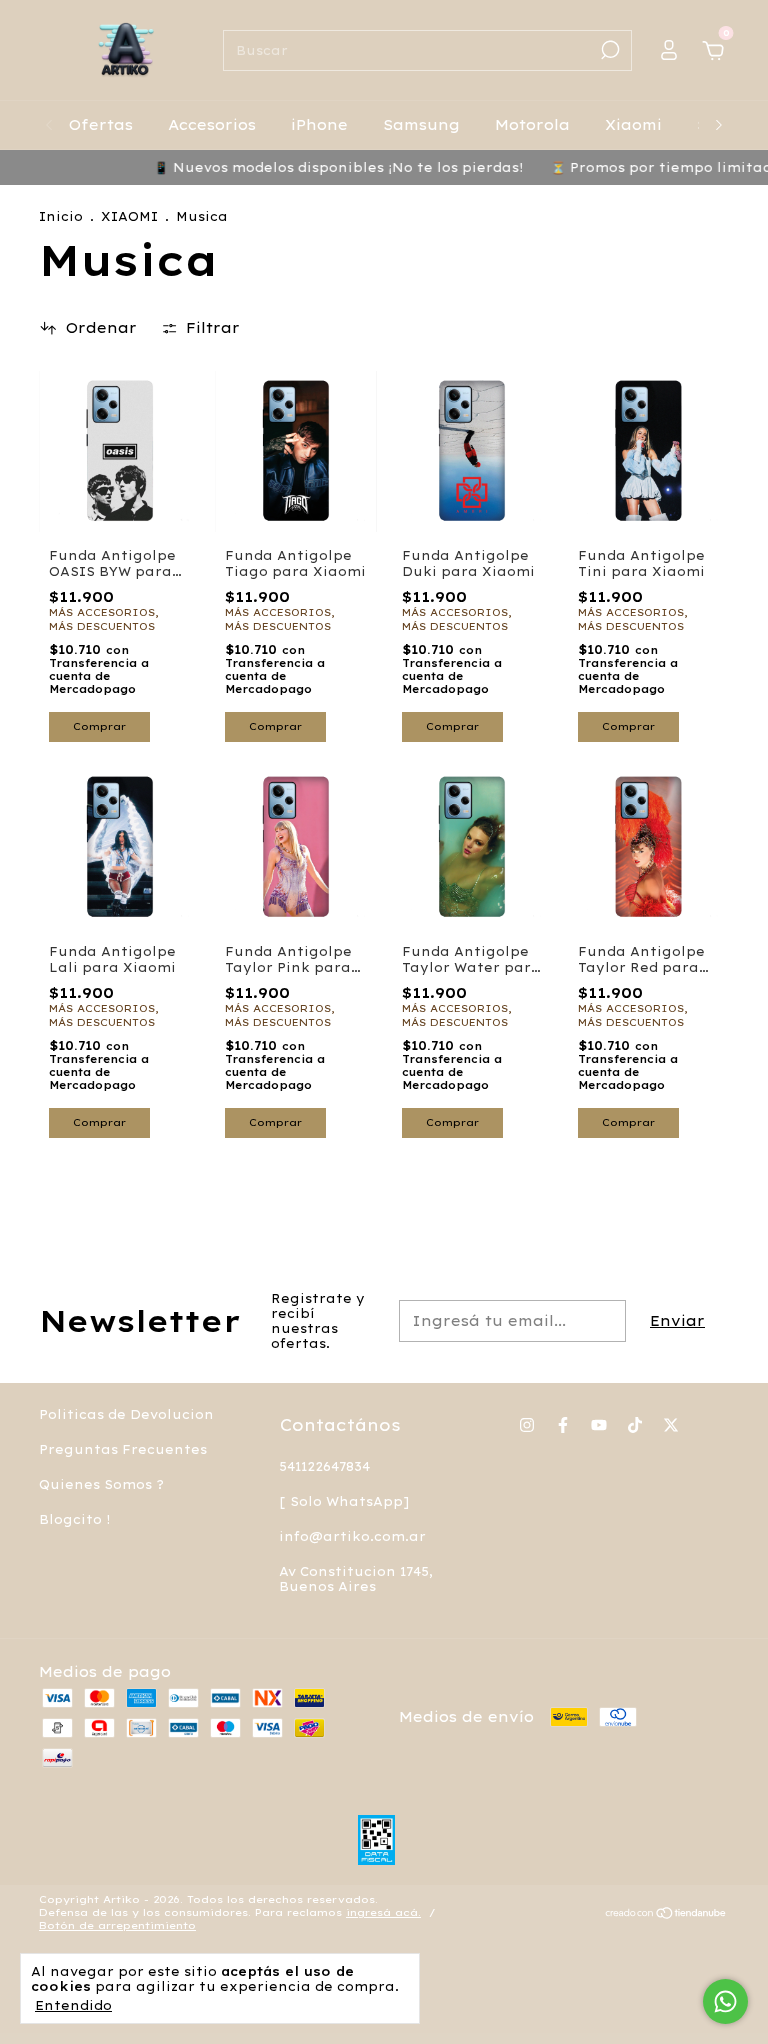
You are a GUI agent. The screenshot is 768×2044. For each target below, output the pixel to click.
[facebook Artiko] (563, 1425)
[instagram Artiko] (527, 1425)
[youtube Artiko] (599, 1425)
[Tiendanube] (666, 1915)
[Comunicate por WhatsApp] (725, 2001)
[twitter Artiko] (671, 1425)
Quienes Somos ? (101, 1484)
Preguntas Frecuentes (123, 1449)
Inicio (61, 216)
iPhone (319, 125)
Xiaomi (633, 125)
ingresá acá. (383, 1912)
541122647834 (324, 1466)
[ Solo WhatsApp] (344, 1501)
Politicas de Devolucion (126, 1414)
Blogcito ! (74, 1519)
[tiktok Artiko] (635, 1425)
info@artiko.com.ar (352, 1536)
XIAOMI (129, 216)
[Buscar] (608, 50)
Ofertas (101, 125)
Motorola (532, 125)
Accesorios (212, 125)
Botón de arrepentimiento (117, 1925)
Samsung (421, 125)
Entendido (73, 2005)
